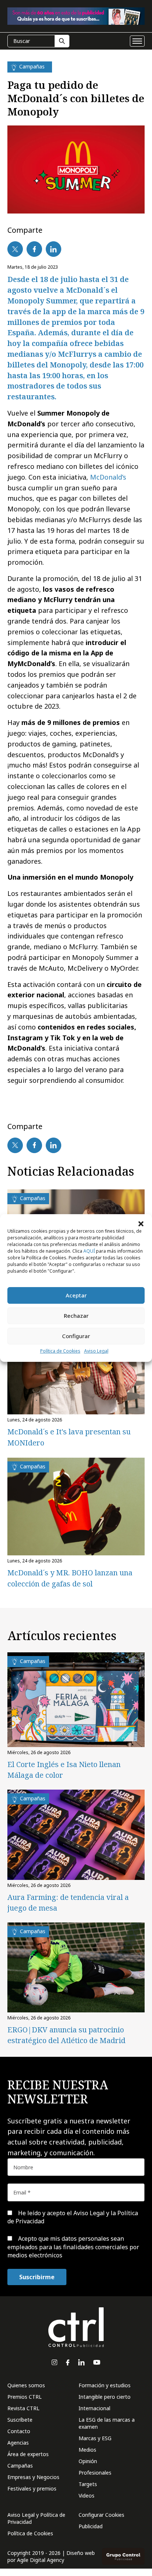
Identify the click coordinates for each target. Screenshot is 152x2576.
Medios (87, 2450)
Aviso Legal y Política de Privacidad (36, 2518)
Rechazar (76, 1316)
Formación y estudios (105, 2385)
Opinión (88, 2461)
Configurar (76, 1336)
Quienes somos (26, 2385)
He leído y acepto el (73, 2217)
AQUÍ (89, 1251)
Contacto (19, 2431)
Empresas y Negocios (33, 2477)
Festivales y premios (32, 2488)
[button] (141, 1223)
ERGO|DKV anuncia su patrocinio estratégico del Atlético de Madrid (66, 2035)
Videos (87, 2496)
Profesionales (95, 2473)
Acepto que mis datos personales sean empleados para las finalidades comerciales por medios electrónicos (73, 2247)
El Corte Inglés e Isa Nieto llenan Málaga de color (64, 1770)
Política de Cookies (60, 1351)
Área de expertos (28, 2454)
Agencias (18, 2443)
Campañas (20, 2466)
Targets (88, 2484)
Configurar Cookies (101, 2515)
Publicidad (91, 2526)
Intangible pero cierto (105, 2397)
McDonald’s (108, 477)
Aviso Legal (96, 1351)
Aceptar (76, 1295)
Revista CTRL (23, 2408)
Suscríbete (20, 2420)
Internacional (94, 2408)
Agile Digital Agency (41, 2560)
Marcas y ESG (95, 2438)
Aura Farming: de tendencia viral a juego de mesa (68, 1902)
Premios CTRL (25, 2397)
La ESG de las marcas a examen (107, 2423)
